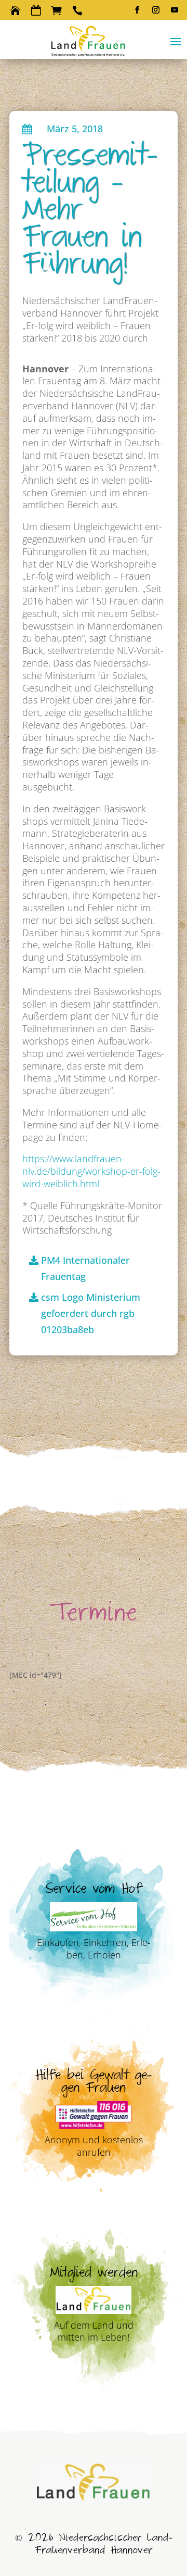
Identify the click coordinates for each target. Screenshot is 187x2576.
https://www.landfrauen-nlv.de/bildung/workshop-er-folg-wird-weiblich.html (91, 1171)
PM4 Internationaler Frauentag (85, 1268)
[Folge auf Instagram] (156, 10)
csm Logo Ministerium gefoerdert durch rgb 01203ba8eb (91, 1313)
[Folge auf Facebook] (137, 10)
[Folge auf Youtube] (175, 10)
